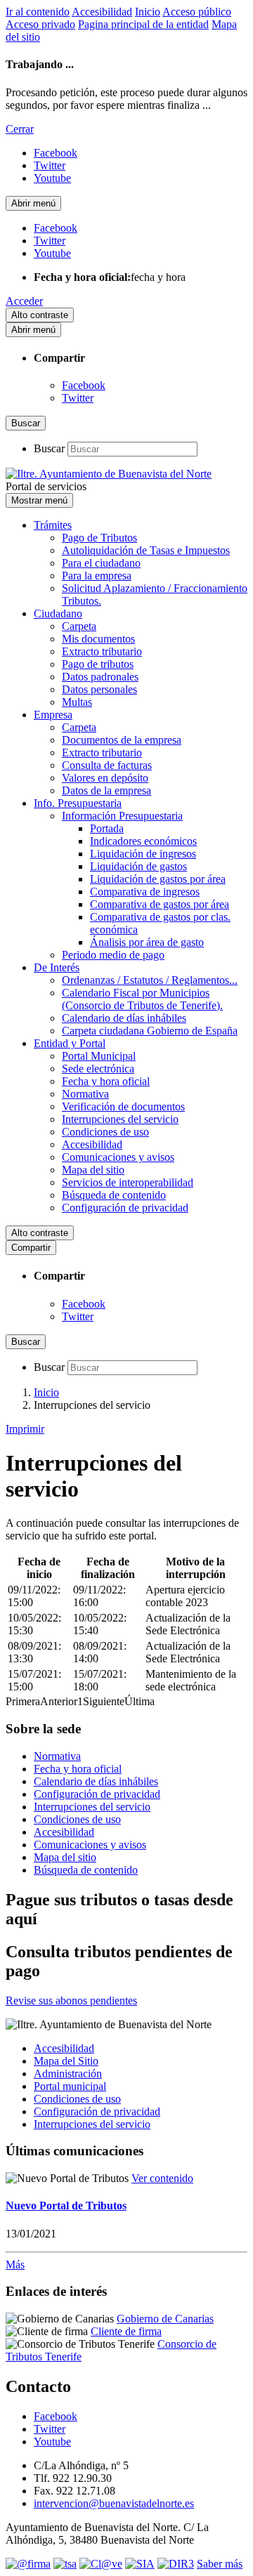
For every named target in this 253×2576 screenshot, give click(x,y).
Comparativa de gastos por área (160, 904)
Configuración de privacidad (125, 1208)
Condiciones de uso (105, 1132)
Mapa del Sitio (66, 2061)
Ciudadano (58, 613)
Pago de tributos (98, 664)
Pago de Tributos (99, 538)
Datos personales (99, 689)
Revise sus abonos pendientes (71, 2000)
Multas (77, 702)
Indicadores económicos (143, 841)
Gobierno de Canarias (165, 2319)
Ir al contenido (38, 12)
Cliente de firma (126, 2331)
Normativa (85, 1094)
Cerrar (20, 129)
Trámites (53, 525)
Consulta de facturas (107, 765)
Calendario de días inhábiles (124, 1018)
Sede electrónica (98, 1069)
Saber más (220, 2564)
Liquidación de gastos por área (158, 879)
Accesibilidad (102, 12)
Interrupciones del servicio (120, 1119)
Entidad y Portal (70, 1043)
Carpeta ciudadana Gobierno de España (150, 1031)
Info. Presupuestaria (78, 803)
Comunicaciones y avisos (118, 1157)
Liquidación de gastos (138, 866)
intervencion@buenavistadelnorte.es (114, 2503)
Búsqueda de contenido (114, 1195)
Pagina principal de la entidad (143, 24)
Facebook (84, 385)
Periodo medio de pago (113, 955)
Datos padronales (100, 677)
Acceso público (197, 12)
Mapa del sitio (93, 1170)
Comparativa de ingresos (145, 892)
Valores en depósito (105, 778)
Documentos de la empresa (122, 740)
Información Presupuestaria (122, 816)
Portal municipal (70, 2086)
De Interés (57, 967)
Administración (68, 2074)
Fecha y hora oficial (106, 1081)
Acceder (24, 301)
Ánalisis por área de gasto (147, 942)
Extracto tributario (102, 651)
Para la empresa (97, 576)
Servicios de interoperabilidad (128, 1182)
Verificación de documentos (123, 1106)
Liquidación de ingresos (143, 854)
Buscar (49, 448)
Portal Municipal (99, 1056)
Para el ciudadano (101, 563)
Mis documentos (98, 639)
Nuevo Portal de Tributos (66, 2206)
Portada (107, 828)
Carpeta (79, 626)
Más (15, 2265)
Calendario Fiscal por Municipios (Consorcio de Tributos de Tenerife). (142, 999)
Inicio (148, 12)
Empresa (53, 715)
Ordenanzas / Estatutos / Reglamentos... (150, 980)
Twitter (78, 398)
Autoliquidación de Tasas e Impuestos (146, 550)
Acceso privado (40, 24)
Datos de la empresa (106, 790)
